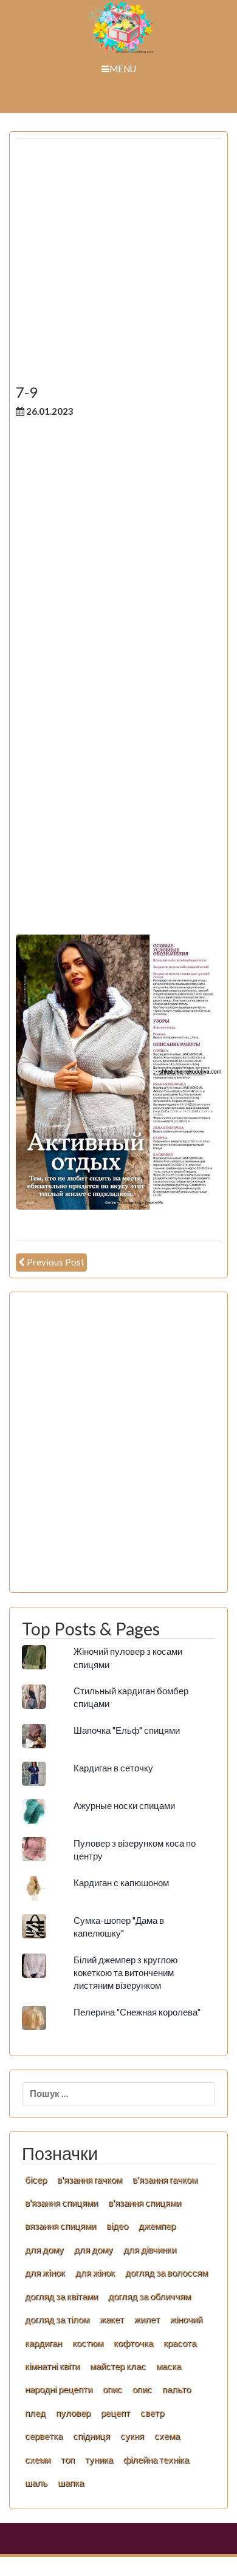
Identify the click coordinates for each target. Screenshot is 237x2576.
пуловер (73, 2413)
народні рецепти (59, 2389)
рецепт (115, 2413)
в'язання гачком (90, 2179)
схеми (38, 2459)
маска (169, 2366)
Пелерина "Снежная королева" (137, 2012)
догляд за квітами (61, 2296)
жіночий (186, 2319)
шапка (71, 2482)
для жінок (95, 2272)
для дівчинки (150, 2249)
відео (117, 2226)
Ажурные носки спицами (124, 1805)
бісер (36, 2179)
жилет (147, 2319)
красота (180, 2343)
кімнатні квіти (52, 2366)
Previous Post (56, 1262)
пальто (177, 2389)
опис (112, 2389)
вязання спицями (60, 2226)
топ (68, 2459)
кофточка (133, 2343)
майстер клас (118, 2366)
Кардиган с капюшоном (121, 1883)
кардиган (43, 2343)
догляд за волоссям (167, 2272)
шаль (36, 2482)
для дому (44, 2249)
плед (35, 2413)
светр (152, 2413)
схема (167, 2436)
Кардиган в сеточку (113, 1768)
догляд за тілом (57, 2319)
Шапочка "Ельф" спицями (127, 1730)
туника (99, 2459)
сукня (132, 2436)
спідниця (91, 2436)
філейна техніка (156, 2459)
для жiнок (45, 2272)
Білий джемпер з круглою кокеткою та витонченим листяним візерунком (125, 1973)
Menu (123, 69)
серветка (44, 2436)
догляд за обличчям (149, 2296)
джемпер (157, 2226)
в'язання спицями (61, 2203)
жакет (112, 2319)
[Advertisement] (118, 266)
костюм (88, 2343)
